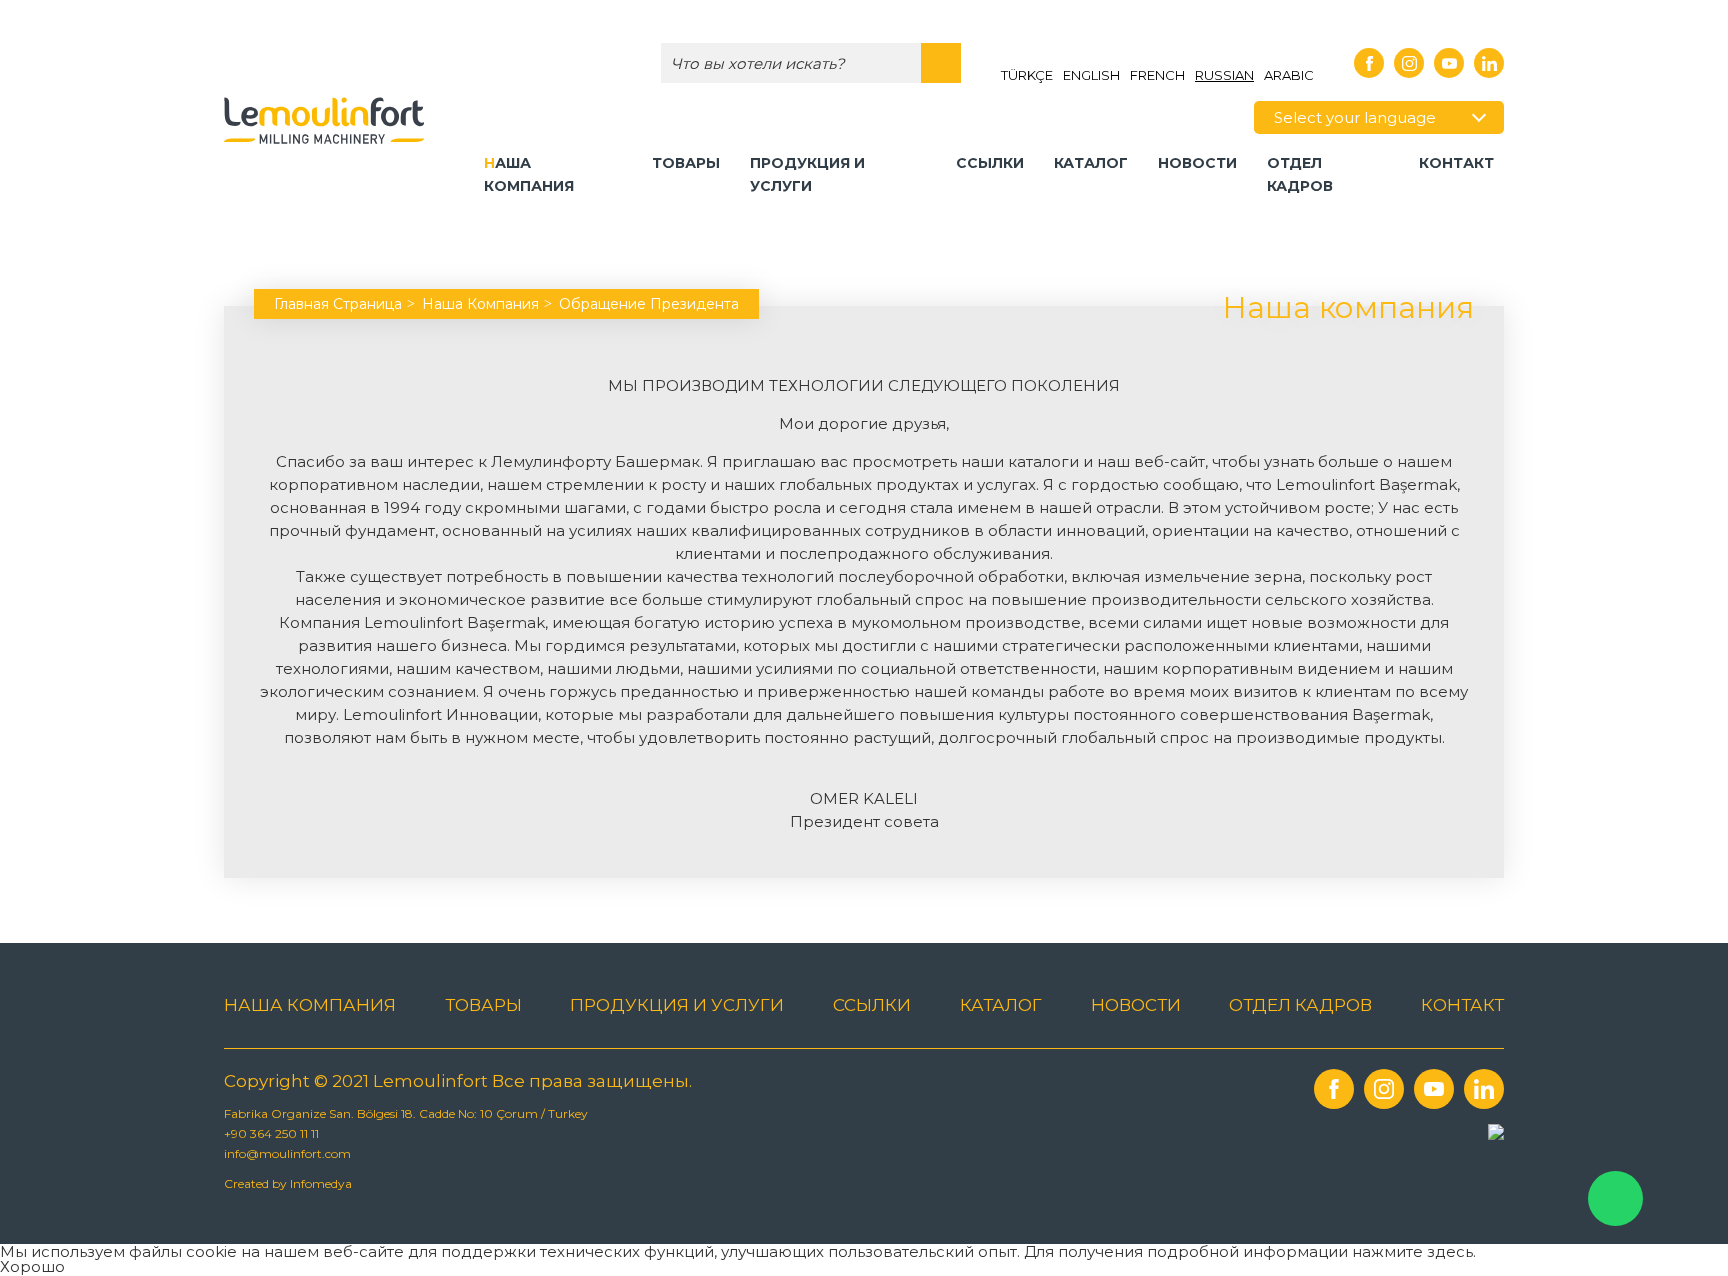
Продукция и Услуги (807, 174)
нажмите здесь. (1414, 1251)
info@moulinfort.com (287, 1153)
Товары (686, 163)
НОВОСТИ (1197, 163)
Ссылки (990, 163)
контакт (1456, 163)
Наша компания (529, 174)
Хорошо (32, 1266)
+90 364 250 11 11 (271, 1133)
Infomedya (321, 1183)
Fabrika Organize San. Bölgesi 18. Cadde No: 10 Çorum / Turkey (406, 1113)
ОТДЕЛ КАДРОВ (1300, 174)
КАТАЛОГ (1091, 163)
